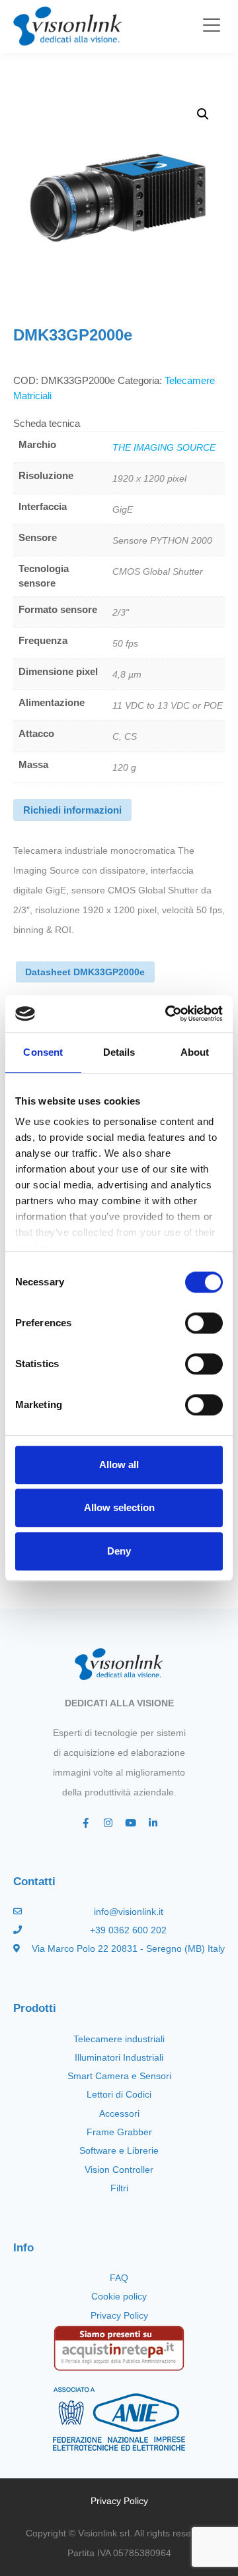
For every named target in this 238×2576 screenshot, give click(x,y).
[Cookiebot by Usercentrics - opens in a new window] (168, 1014)
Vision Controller (119, 2170)
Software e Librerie (119, 2150)
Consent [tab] (43, 1052)
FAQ (119, 2278)
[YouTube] (130, 1823)
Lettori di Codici (119, 2094)
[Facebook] (85, 1823)
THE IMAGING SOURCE (164, 447)
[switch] (204, 1323)
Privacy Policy (119, 2315)
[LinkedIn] (153, 1823)
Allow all (119, 1465)
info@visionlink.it (129, 1912)
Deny (119, 1551)
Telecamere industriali (119, 2039)
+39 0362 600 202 (128, 1930)
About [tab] (195, 1052)
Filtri (119, 2188)
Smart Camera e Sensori (119, 2076)
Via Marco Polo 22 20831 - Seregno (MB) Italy (128, 1948)
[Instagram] (108, 1823)
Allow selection (119, 1507)
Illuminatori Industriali (119, 2057)
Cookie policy (119, 2296)
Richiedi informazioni (72, 810)
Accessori (119, 2113)
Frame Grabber (119, 2132)
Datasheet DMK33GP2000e (85, 972)
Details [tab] (119, 1052)
